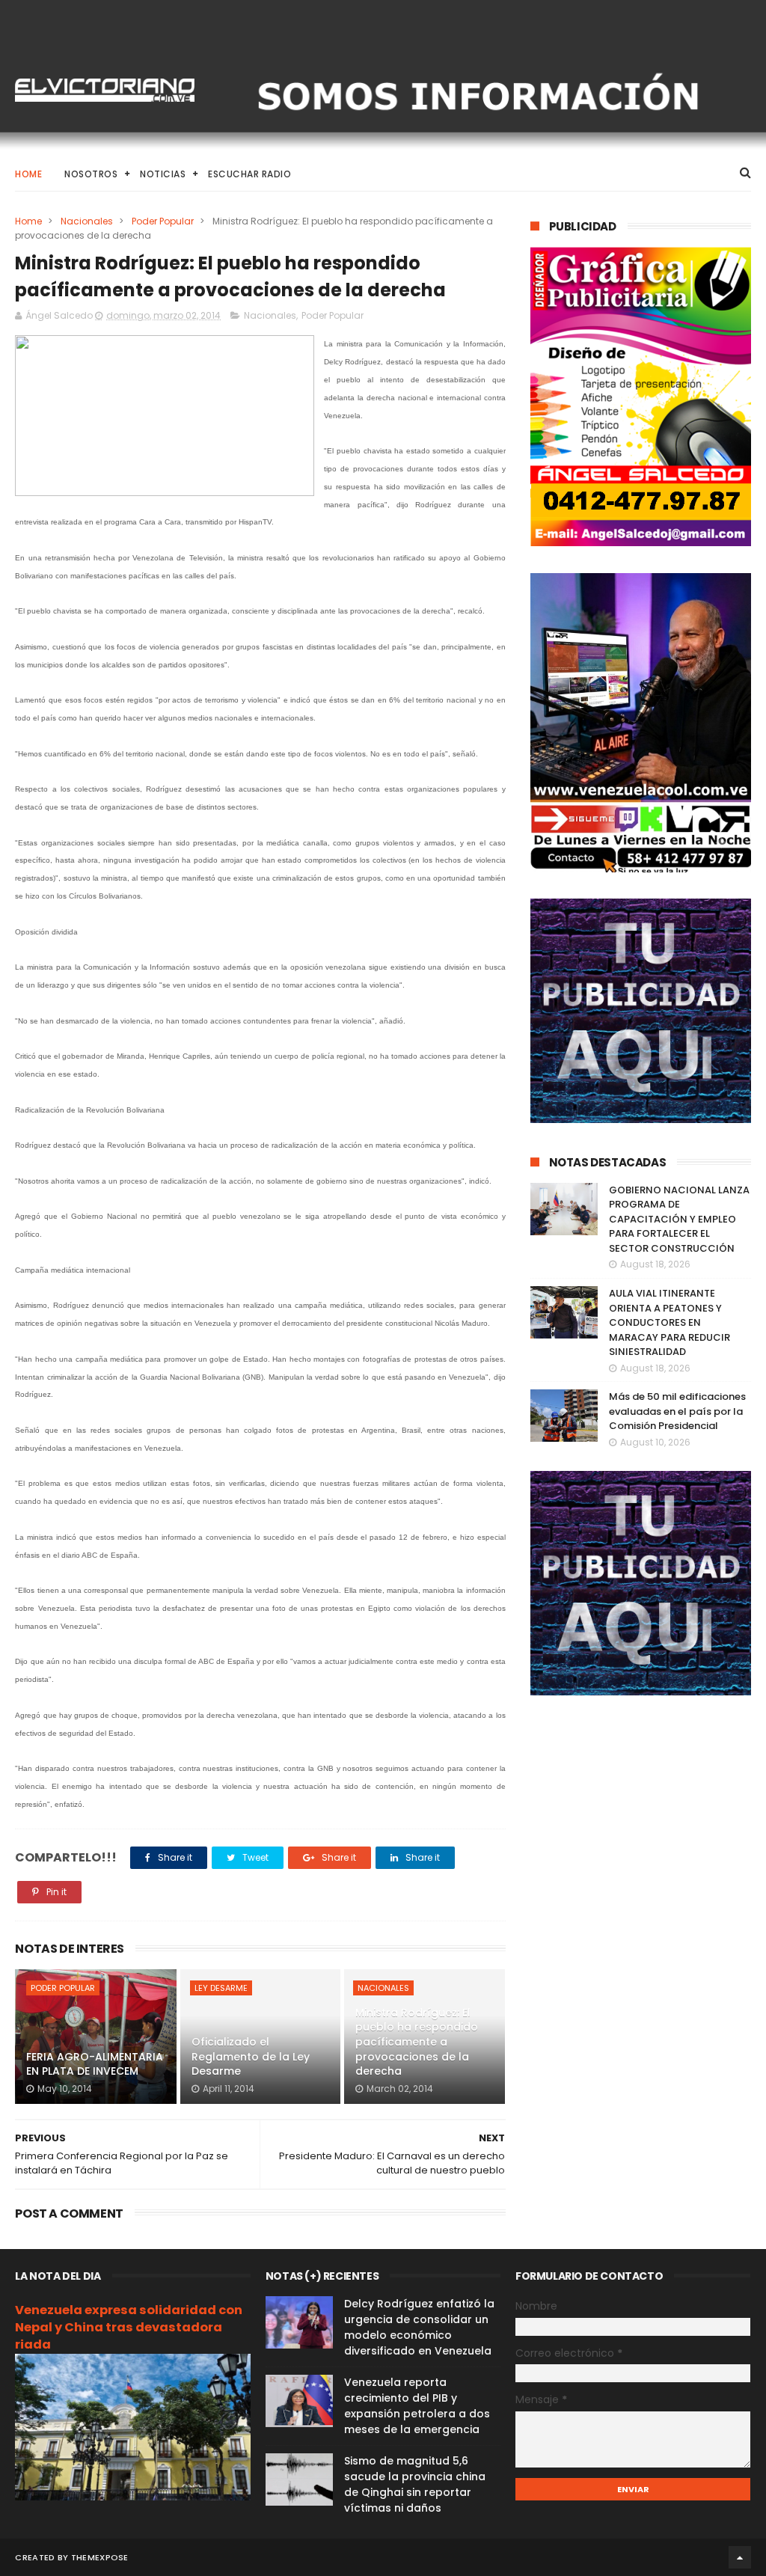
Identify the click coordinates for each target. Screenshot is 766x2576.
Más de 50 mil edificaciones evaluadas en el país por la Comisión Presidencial (677, 1411)
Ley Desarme (221, 1988)
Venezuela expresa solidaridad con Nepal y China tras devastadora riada (129, 2327)
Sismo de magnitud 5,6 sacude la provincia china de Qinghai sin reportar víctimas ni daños (415, 2484)
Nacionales (87, 221)
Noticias (163, 174)
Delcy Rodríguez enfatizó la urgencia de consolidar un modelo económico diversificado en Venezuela (419, 2327)
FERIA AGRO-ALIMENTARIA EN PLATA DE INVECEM (95, 2064)
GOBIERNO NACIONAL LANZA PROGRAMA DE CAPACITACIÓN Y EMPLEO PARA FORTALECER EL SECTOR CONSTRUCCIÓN (679, 1219)
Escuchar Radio (249, 174)
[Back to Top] (740, 2557)
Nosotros (91, 174)
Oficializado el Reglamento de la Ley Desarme (251, 2056)
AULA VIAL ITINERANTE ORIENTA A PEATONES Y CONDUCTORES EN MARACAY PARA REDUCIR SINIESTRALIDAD (670, 1322)
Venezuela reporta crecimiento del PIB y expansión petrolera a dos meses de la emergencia (417, 2406)
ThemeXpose (100, 2557)
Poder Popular (163, 221)
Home (28, 174)
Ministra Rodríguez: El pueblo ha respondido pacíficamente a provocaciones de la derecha (417, 2042)
